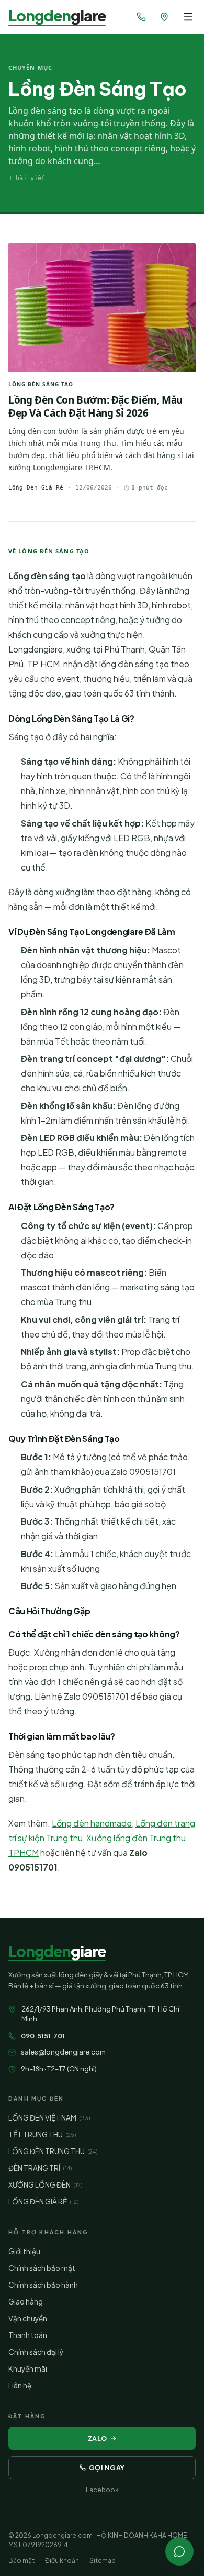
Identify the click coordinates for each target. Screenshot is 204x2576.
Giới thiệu (24, 2251)
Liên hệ (20, 2385)
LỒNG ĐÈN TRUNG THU (53, 2151)
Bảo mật (21, 2561)
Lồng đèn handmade (92, 1823)
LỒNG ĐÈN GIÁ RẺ (43, 2202)
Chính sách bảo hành (43, 2285)
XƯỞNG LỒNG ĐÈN (45, 2185)
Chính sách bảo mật (42, 2268)
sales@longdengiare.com (63, 2052)
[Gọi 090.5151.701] (141, 17)
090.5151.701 (43, 2036)
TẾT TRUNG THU (42, 2134)
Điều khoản (62, 2561)
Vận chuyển (28, 2318)
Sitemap (103, 2561)
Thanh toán (28, 2335)
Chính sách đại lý (36, 2352)
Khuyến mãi (28, 2369)
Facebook (102, 2490)
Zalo (98, 2438)
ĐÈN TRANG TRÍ (40, 2168)
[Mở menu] (188, 17)
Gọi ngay (107, 2468)
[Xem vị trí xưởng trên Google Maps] (164, 17)
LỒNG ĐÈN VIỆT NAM (49, 2118)
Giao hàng (26, 2302)
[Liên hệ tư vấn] (179, 2551)
